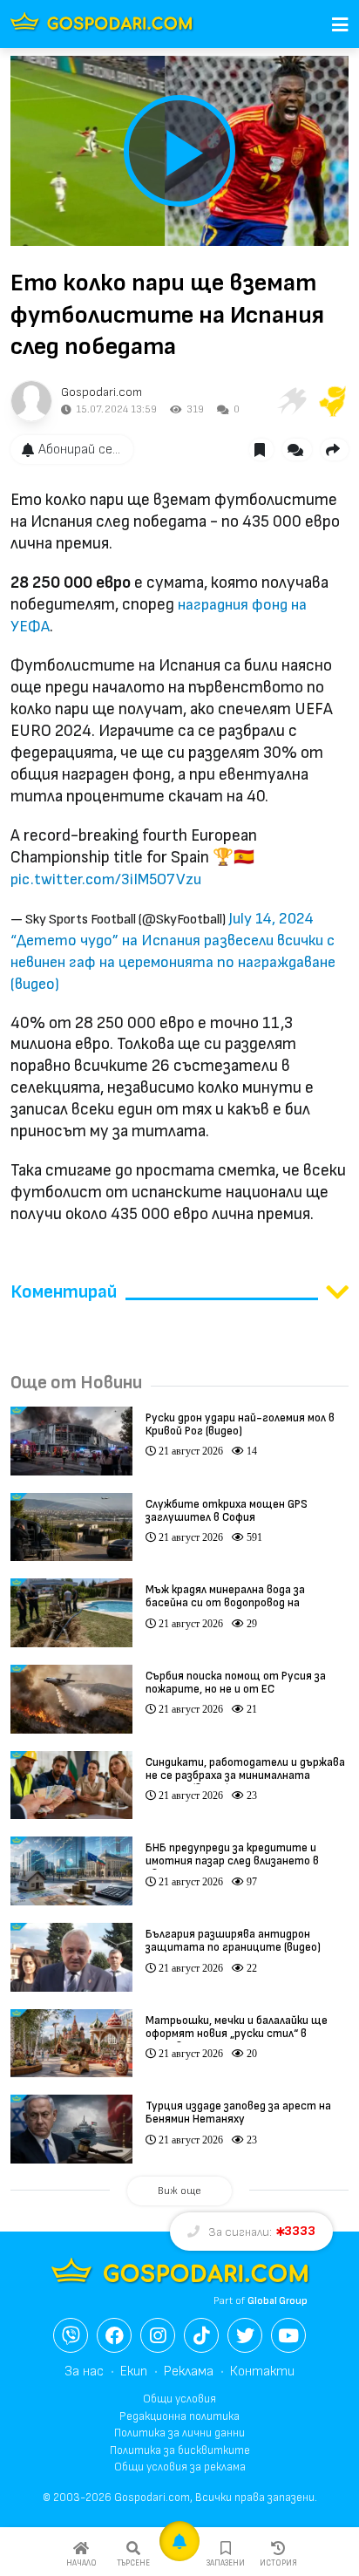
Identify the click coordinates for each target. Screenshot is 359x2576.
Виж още (179, 2191)
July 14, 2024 (271, 919)
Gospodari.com (102, 392)
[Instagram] (158, 2335)
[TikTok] (201, 2335)
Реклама (189, 2372)
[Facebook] (114, 2335)
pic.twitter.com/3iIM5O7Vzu (106, 879)
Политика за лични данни (179, 2433)
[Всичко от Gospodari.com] (31, 401)
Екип (134, 2372)
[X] (245, 2335)
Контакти (262, 2372)
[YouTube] (288, 2335)
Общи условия (179, 2399)
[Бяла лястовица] (291, 401)
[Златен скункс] (333, 401)
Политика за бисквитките (180, 2450)
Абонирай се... (79, 450)
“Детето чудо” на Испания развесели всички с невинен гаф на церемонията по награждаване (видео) (173, 962)
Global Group (278, 2301)
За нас (84, 2372)
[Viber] (71, 2335)
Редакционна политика (179, 2416)
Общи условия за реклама (180, 2467)
